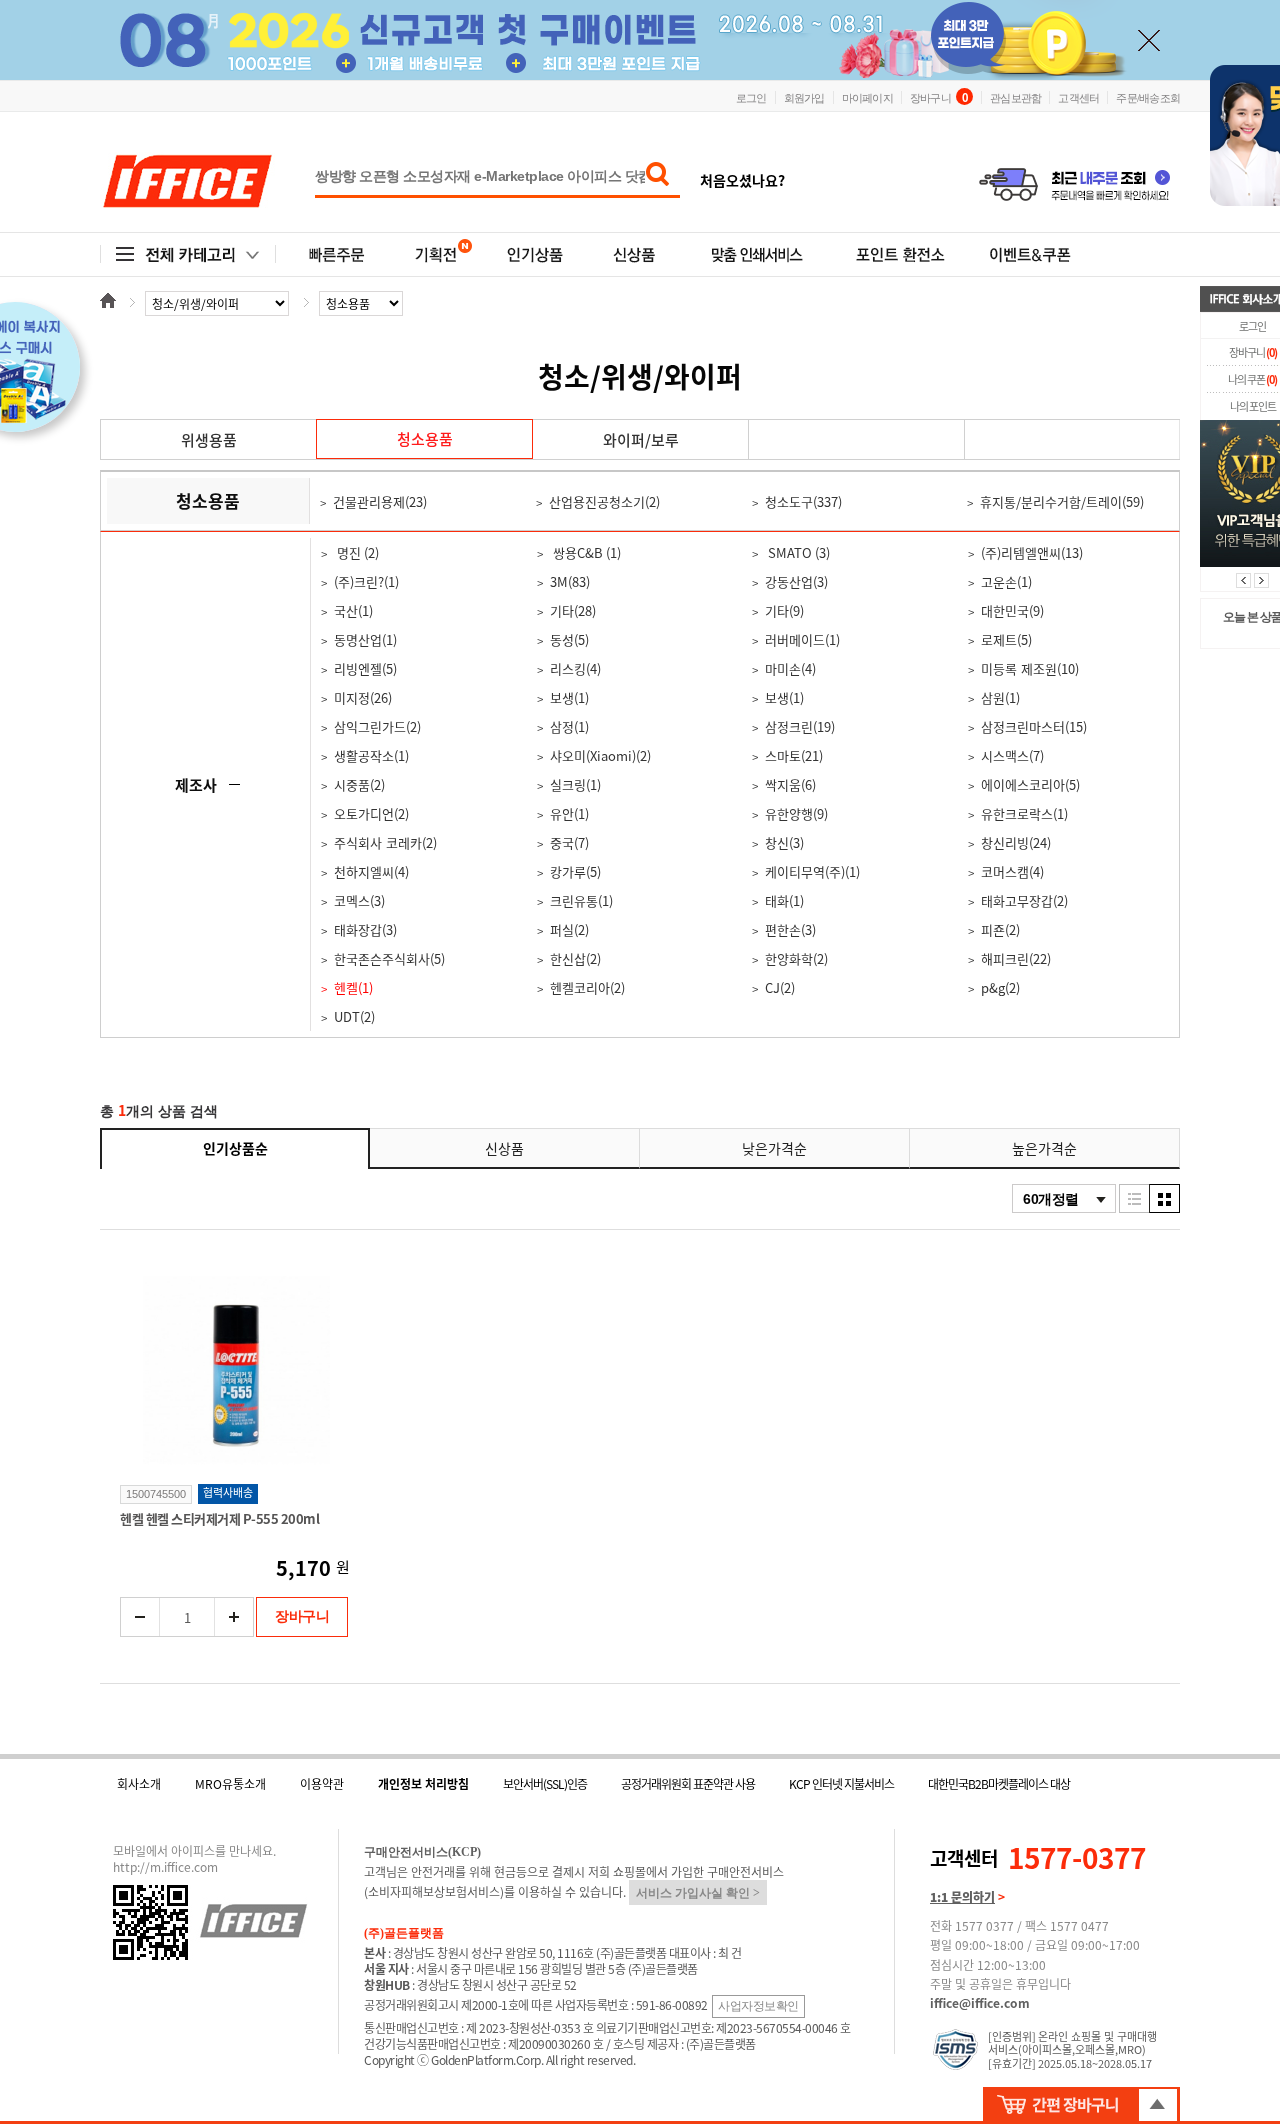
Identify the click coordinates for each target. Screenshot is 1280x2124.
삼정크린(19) (800, 726)
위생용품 (209, 440)
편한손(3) (790, 929)
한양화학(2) (796, 958)
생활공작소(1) (371, 755)
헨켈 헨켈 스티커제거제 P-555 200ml (219, 1518)
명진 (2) (356, 552)
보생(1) (569, 697)
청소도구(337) (803, 501)
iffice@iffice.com (980, 2003)
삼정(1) (569, 726)
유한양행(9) (796, 813)
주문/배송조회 (1148, 97)
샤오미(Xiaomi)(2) (600, 755)
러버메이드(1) (802, 639)
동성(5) (569, 639)
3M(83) (570, 581)
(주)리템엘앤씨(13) (1032, 552)
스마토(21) (794, 755)
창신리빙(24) (1016, 842)
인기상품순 (235, 1148)
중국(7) (569, 842)
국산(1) (353, 610)
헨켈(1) (353, 987)
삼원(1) (1000, 697)
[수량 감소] (140, 1617)
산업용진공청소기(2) (604, 501)
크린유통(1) (581, 900)
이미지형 (1164, 1198)
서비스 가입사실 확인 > (698, 1893)
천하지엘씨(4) (371, 871)
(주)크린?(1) (366, 581)
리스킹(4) (575, 668)
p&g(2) (1000, 987)
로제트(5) (1006, 639)
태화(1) (784, 900)
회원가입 (804, 97)
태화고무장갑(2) (1024, 900)
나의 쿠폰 (1252, 379)
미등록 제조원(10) (1030, 668)
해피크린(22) (1016, 958)
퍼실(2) (569, 929)
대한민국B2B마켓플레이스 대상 (999, 1784)
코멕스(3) (359, 900)
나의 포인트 (1253, 406)
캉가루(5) (575, 871)
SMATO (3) (797, 552)
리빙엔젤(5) (365, 668)
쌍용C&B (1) (585, 552)
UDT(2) (354, 1016)
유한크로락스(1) (1024, 813)
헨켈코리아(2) (587, 987)
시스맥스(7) (1012, 755)
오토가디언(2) (371, 813)
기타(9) (784, 610)
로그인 (751, 97)
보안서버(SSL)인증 (545, 1784)
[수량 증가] (233, 1617)
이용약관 (322, 1784)
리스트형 (1134, 1198)
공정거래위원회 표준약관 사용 (688, 1784)
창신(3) (784, 842)
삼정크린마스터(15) (1034, 726)
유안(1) (569, 813)
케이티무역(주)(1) (812, 871)
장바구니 (938, 96)
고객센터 (1078, 97)
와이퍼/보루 (641, 440)
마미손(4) (790, 668)
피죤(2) (1000, 929)
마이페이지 (867, 97)
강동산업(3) (796, 581)
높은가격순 (1044, 1148)
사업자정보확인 (758, 2006)
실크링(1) (575, 784)
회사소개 (139, 1784)
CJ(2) (780, 987)
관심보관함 (1015, 97)
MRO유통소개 (230, 1784)
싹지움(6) (790, 784)
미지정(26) (363, 697)
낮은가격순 (774, 1148)
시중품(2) (359, 784)
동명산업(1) (365, 639)
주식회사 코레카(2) (385, 842)
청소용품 (425, 439)
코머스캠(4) (1012, 871)
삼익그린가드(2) (377, 726)
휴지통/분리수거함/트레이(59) (1062, 501)
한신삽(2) (575, 958)
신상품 (504, 1148)
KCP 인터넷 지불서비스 (841, 1784)
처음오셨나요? (742, 180)
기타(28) (573, 610)
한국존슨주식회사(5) (389, 958)
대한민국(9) (1012, 610)
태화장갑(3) (365, 929)
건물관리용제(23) (380, 501)
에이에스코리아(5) (1030, 784)
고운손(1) (1006, 581)
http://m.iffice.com (165, 1867)
